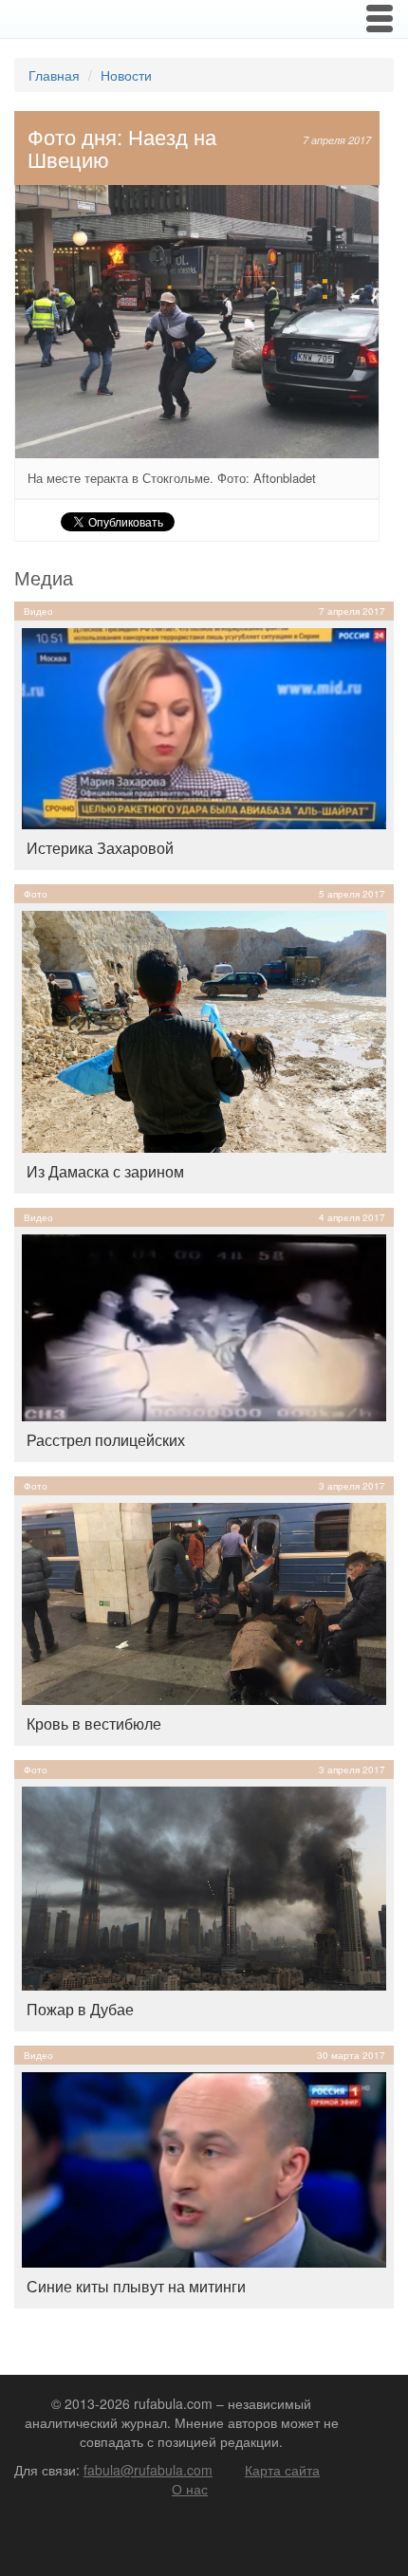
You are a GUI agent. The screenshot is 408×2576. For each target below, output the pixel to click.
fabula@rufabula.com (148, 2470)
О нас (190, 2489)
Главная (54, 75)
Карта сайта (282, 2470)
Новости (126, 75)
